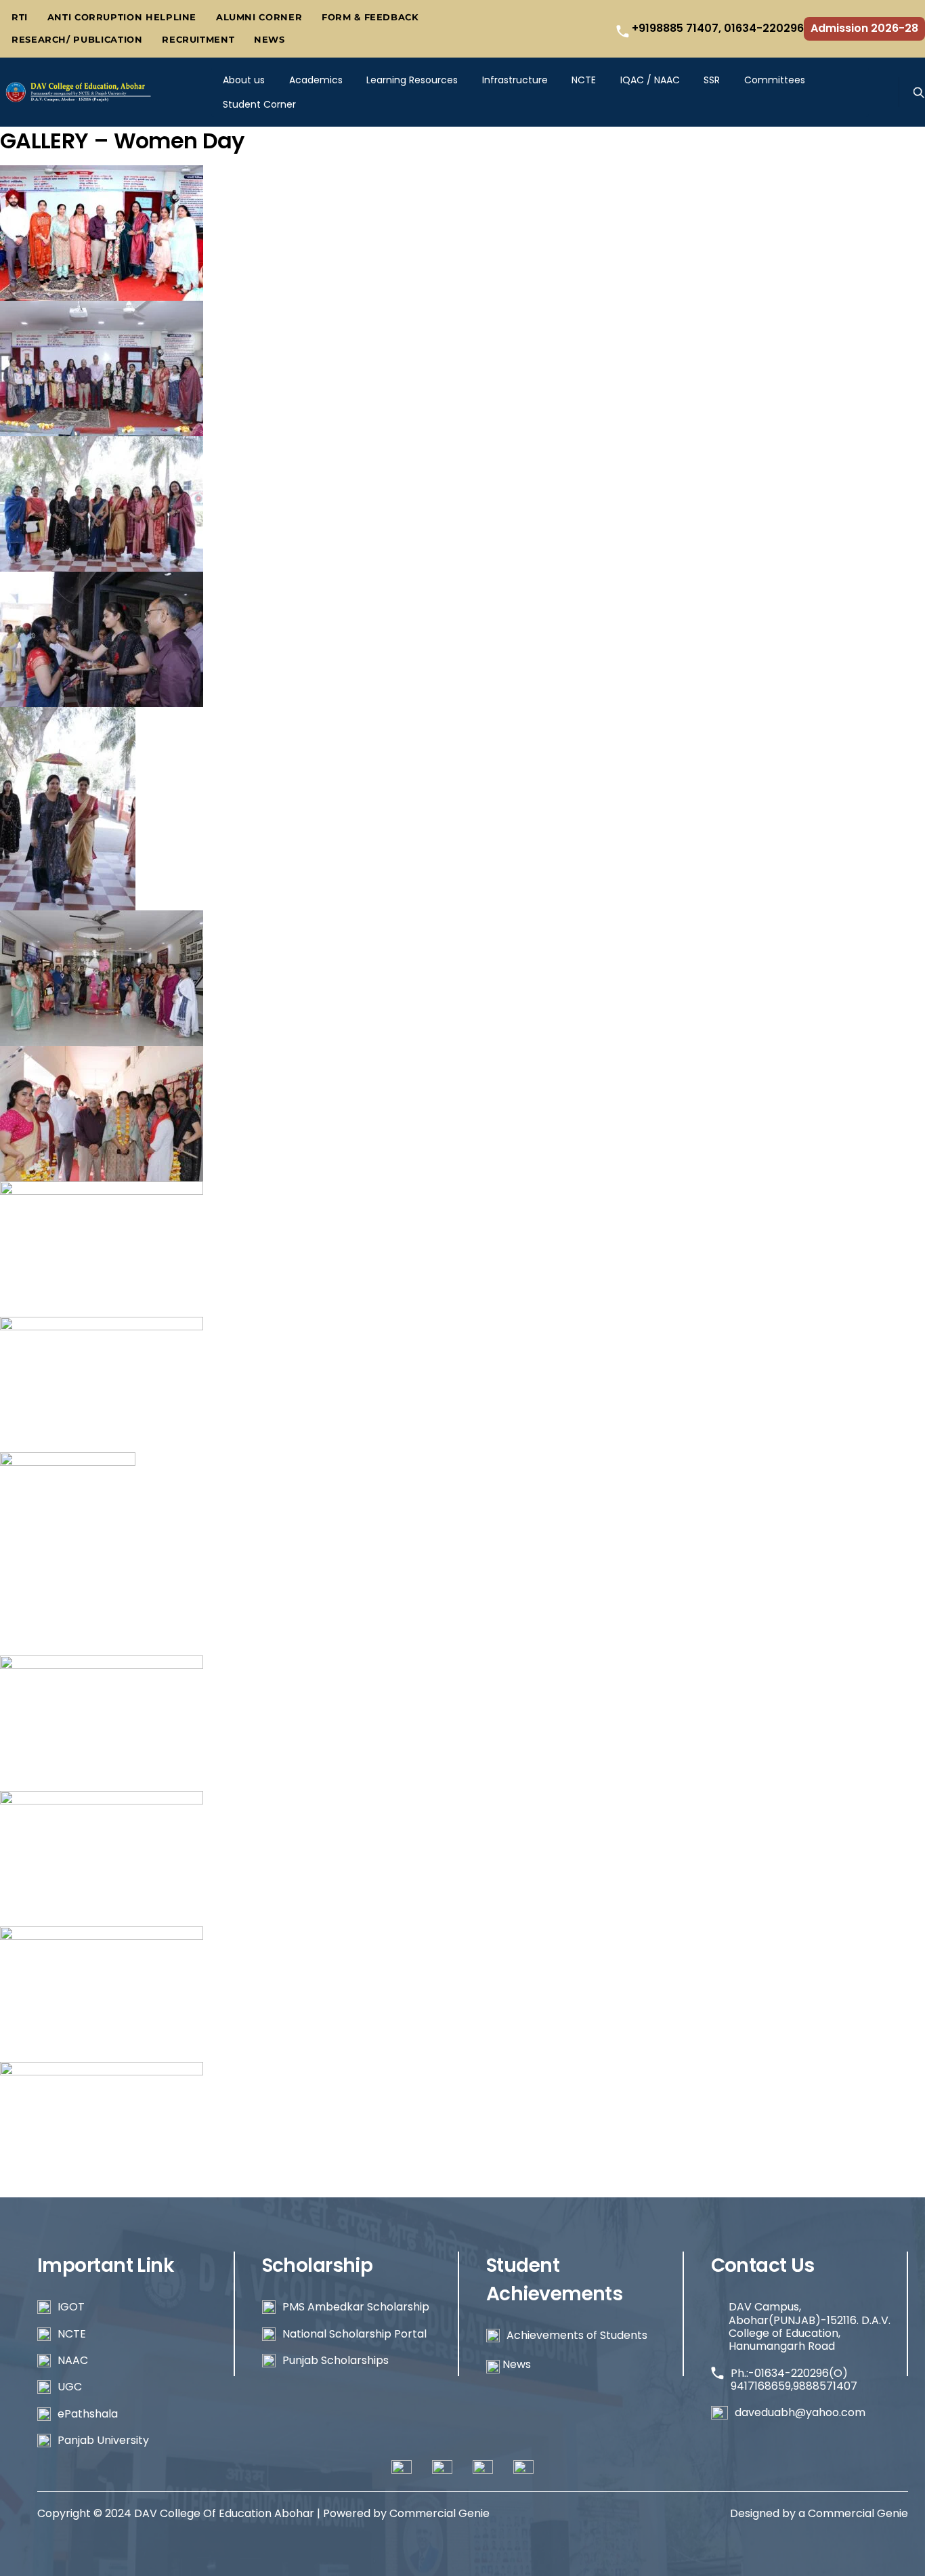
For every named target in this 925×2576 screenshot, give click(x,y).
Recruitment (198, 40)
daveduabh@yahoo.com (800, 2412)
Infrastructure (515, 80)
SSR (712, 80)
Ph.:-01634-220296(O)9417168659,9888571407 (794, 2380)
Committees (775, 80)
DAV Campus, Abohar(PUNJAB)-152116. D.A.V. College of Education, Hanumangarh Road (810, 2326)
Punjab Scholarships (336, 2360)
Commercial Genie (858, 2513)
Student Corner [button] (259, 104)
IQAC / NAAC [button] (650, 80)
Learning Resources (412, 80)
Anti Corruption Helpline (122, 17)
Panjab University (103, 2440)
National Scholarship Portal (354, 2334)
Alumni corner (259, 17)
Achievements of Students (577, 2335)
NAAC (73, 2360)
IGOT (71, 2307)
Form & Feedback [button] (370, 17)
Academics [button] (316, 80)
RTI (20, 17)
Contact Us (763, 2265)
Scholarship (318, 2265)
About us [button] (244, 80)
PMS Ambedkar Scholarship (356, 2307)
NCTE (584, 80)
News (270, 40)
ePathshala (88, 2414)
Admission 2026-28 (864, 28)
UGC (70, 2387)
